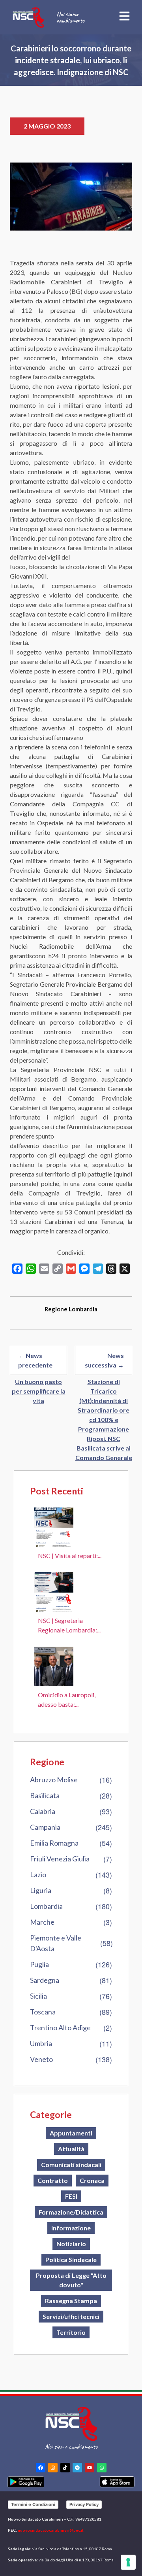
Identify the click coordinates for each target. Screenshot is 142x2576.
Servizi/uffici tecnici (71, 2316)
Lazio (38, 1874)
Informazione (71, 2228)
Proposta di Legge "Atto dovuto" (71, 2280)
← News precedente (35, 1360)
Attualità (71, 2149)
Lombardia (46, 1906)
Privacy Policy (84, 2504)
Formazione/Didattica (71, 2212)
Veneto (41, 2059)
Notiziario (71, 2244)
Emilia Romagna (54, 1843)
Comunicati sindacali (71, 2165)
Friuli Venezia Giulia (60, 1859)
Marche (42, 1922)
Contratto (53, 2180)
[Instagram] (53, 2468)
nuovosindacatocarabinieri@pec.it (51, 2530)
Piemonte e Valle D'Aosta (56, 1943)
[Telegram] (77, 2468)
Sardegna (45, 1980)
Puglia (39, 1964)
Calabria (43, 1811)
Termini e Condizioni (33, 2504)
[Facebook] (41, 2468)
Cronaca (92, 2180)
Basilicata (45, 1795)
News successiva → (104, 1360)
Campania (45, 1827)
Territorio (71, 2332)
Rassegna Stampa (71, 2301)
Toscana (43, 2012)
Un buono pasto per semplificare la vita (39, 1391)
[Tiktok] (65, 2468)
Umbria (41, 2043)
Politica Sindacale (71, 2259)
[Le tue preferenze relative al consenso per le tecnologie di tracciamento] (128, 2562)
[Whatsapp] (102, 2468)
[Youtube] (90, 2468)
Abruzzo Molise (54, 1780)
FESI (71, 2196)
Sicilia (38, 1996)
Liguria (41, 1890)
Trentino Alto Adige (60, 2028)
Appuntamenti (71, 2133)
